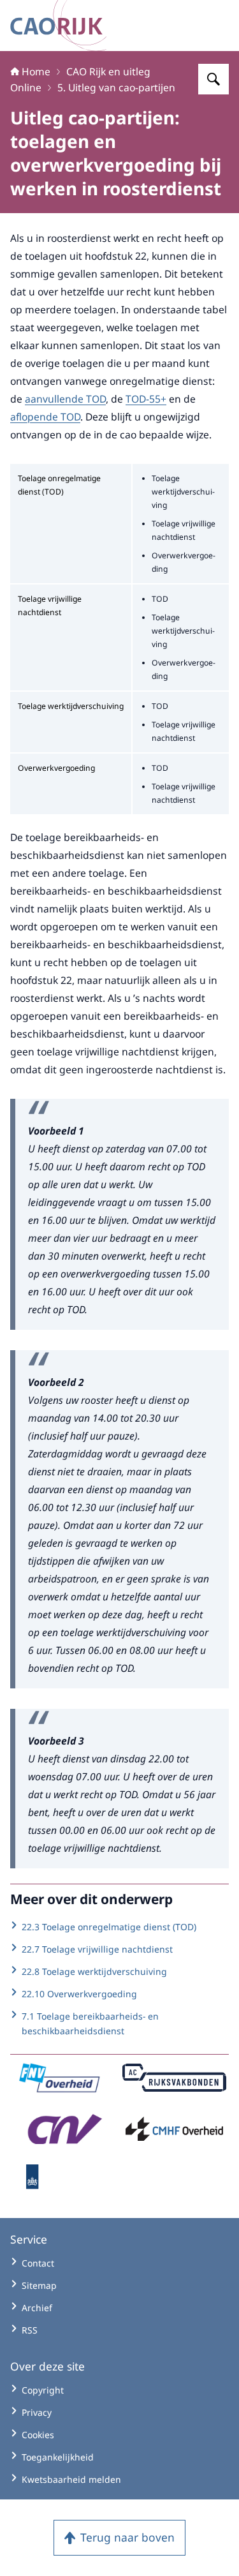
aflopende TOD (45, 417)
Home (36, 71)
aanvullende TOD (65, 399)
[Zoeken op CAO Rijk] (214, 79)
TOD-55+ (146, 399)
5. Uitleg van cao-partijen (116, 87)
